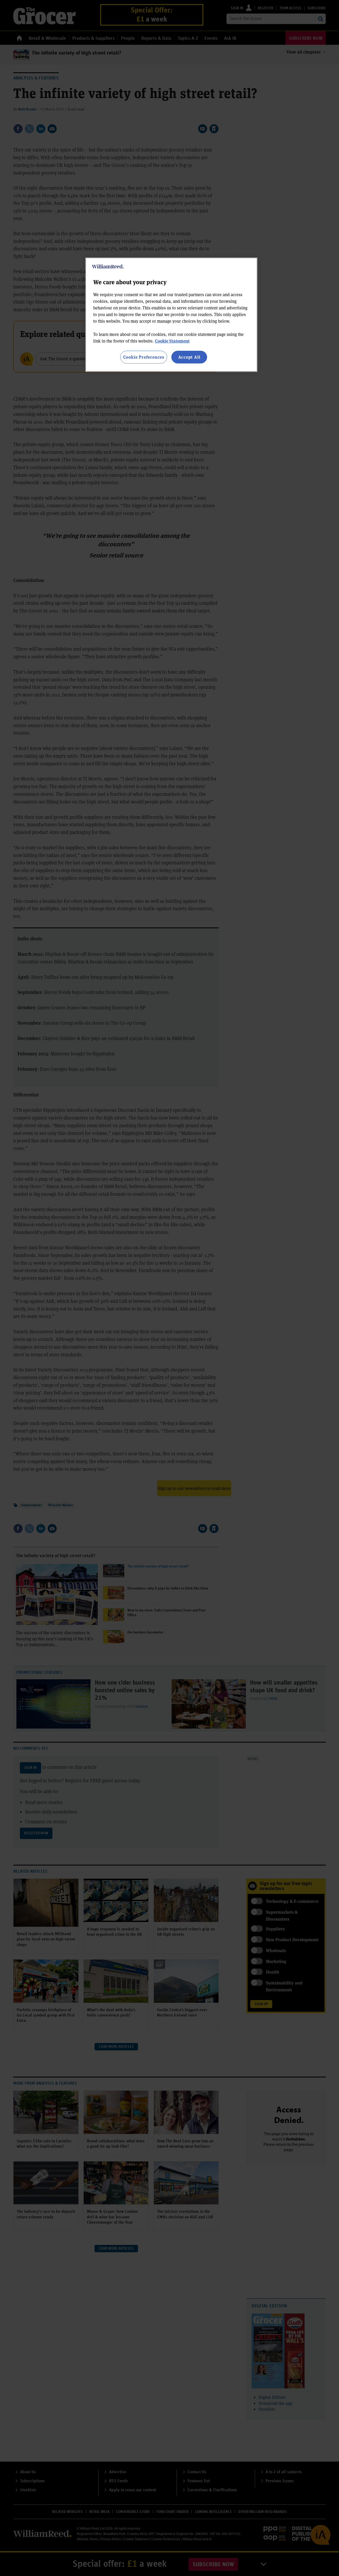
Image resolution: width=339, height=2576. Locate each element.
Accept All (189, 357)
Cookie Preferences (144, 357)
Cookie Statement (172, 341)
